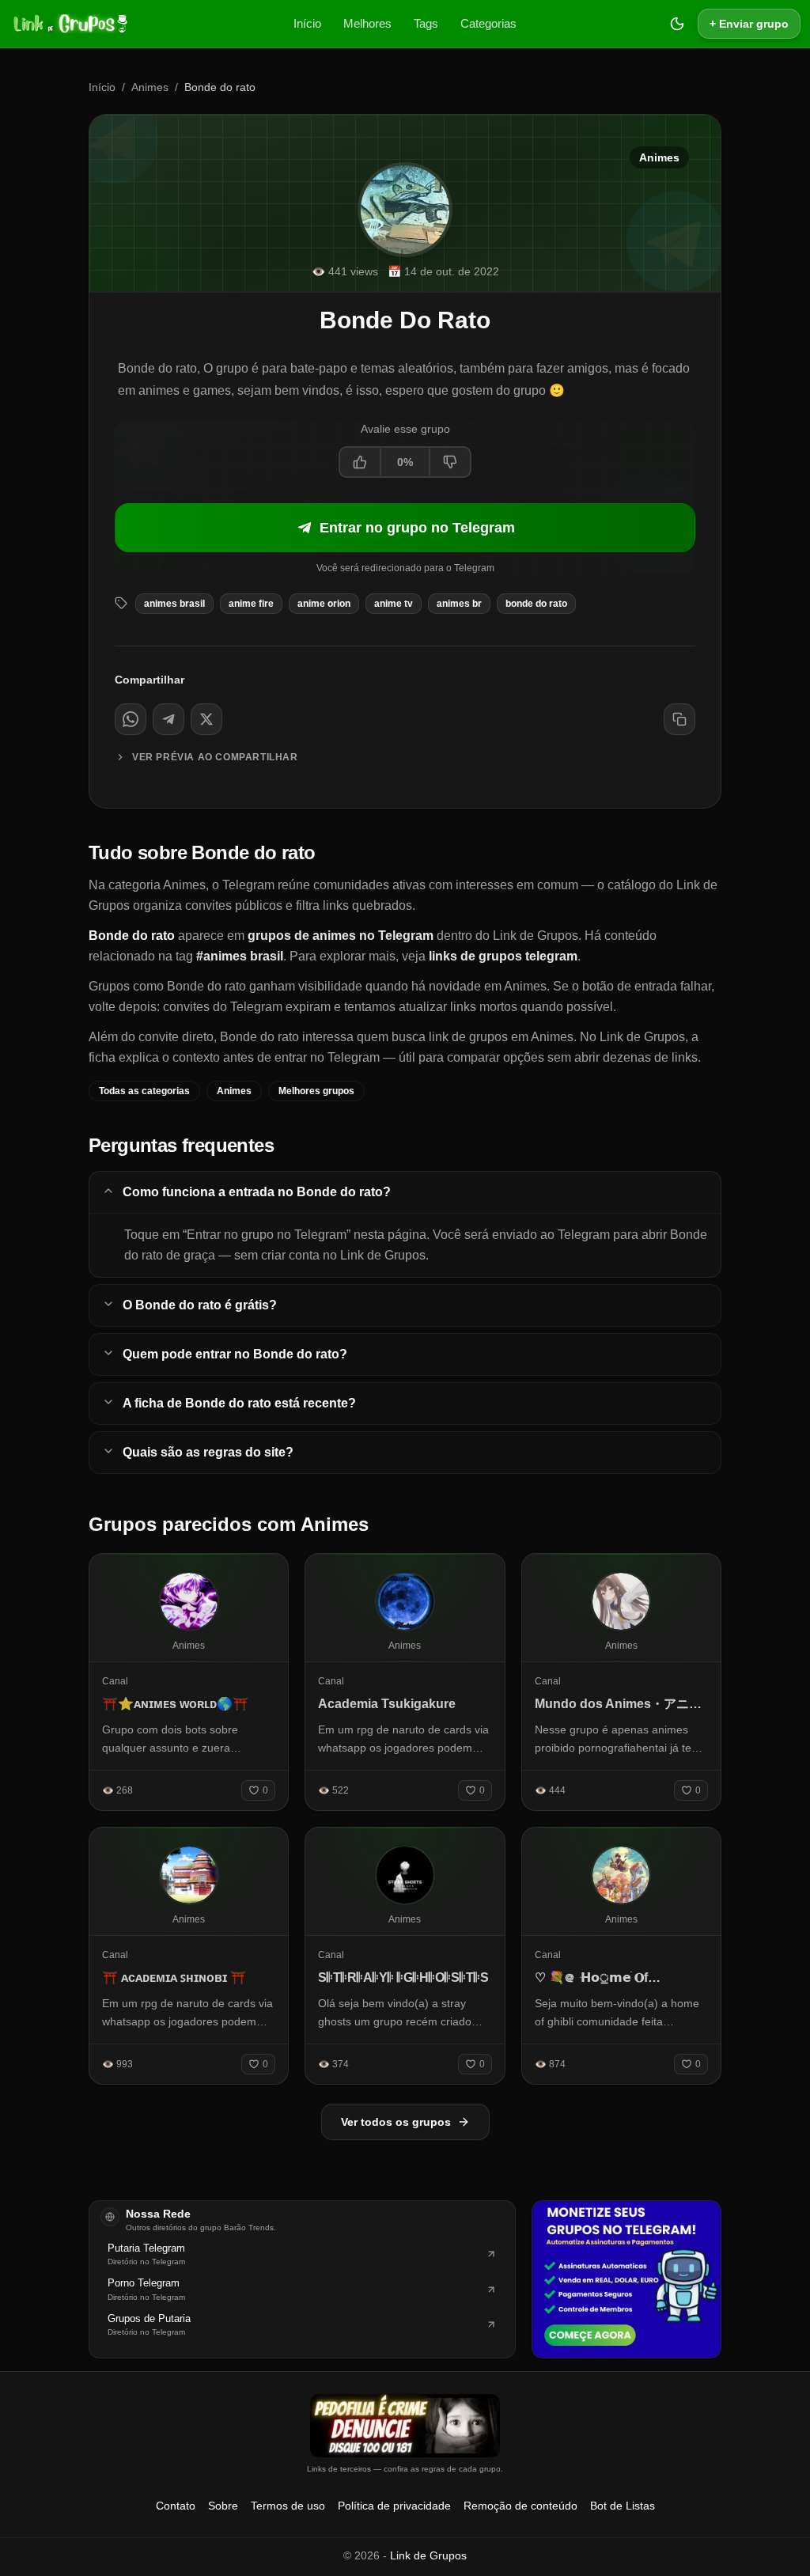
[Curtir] (361, 462)
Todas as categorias (144, 1091)
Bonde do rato (536, 604)
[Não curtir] (449, 462)
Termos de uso (288, 2506)
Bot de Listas (623, 2506)
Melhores (367, 23)
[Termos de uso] (405, 2426)
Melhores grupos (316, 1091)
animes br (459, 604)
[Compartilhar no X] (206, 719)
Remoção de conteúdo (520, 2506)
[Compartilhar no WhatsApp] (131, 719)
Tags (426, 23)
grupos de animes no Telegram (341, 936)
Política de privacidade (394, 2506)
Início (307, 23)
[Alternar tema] (677, 24)
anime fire (251, 604)
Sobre (223, 2506)
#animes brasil (240, 956)
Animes (150, 87)
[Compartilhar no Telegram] (168, 719)
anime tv (394, 604)
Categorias (488, 23)
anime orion (324, 604)
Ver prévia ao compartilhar (215, 757)
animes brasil (174, 604)
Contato (176, 2506)
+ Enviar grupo (749, 24)
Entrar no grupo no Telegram (417, 528)
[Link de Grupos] (69, 24)
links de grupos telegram (503, 956)
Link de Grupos (428, 2555)
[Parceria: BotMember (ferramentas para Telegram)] (626, 2279)
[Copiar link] (679, 719)
